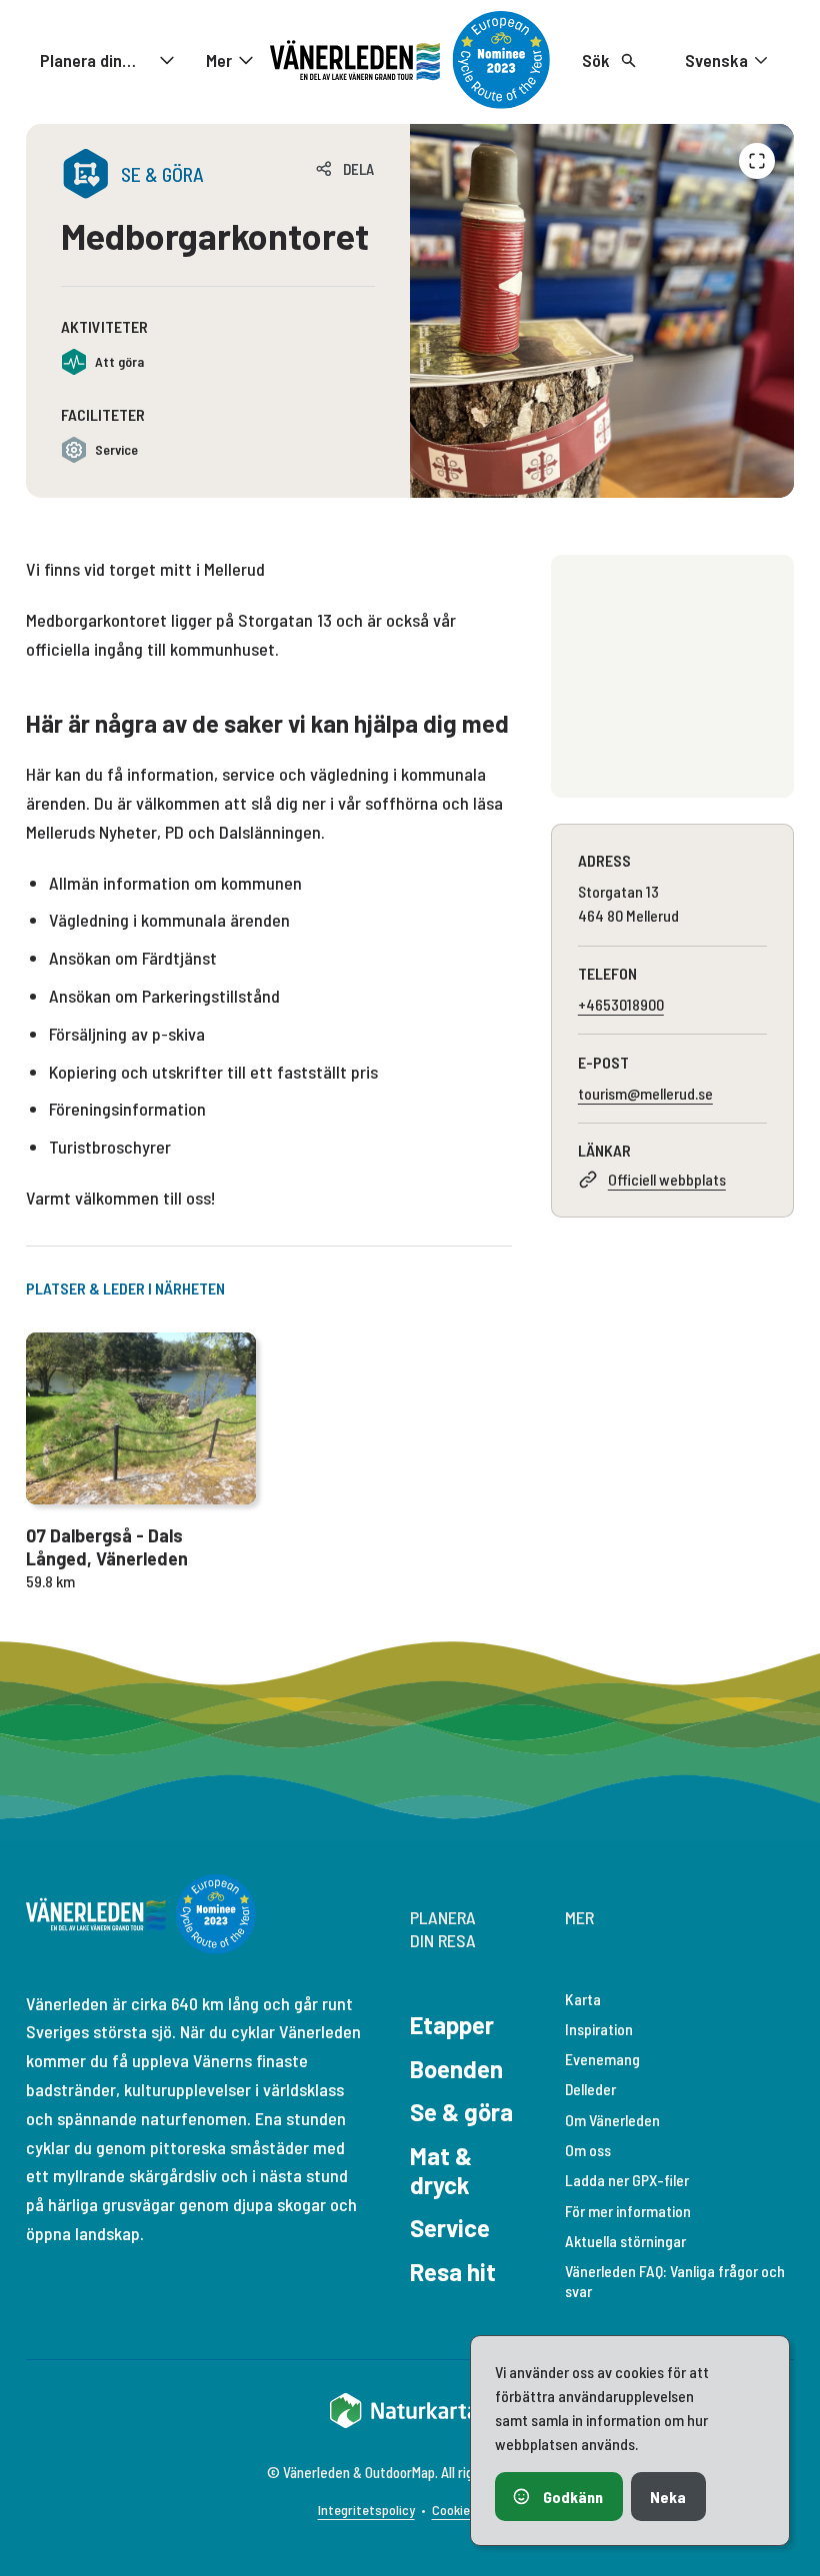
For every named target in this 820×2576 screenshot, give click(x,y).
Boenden (456, 2069)
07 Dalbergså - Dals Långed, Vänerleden (107, 1547)
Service (450, 2228)
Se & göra (461, 2112)
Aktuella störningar (625, 2241)
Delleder (590, 2089)
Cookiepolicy (467, 2510)
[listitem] (602, 311)
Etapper (452, 2025)
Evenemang (602, 2059)
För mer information (628, 2211)
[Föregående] (757, 161)
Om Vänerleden (612, 2120)
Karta (583, 1999)
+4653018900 (621, 1004)
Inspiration (599, 2029)
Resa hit (453, 2272)
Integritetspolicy (366, 2510)
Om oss (588, 2150)
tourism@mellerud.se (645, 1093)
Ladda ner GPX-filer (627, 2180)
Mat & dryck (441, 2170)
